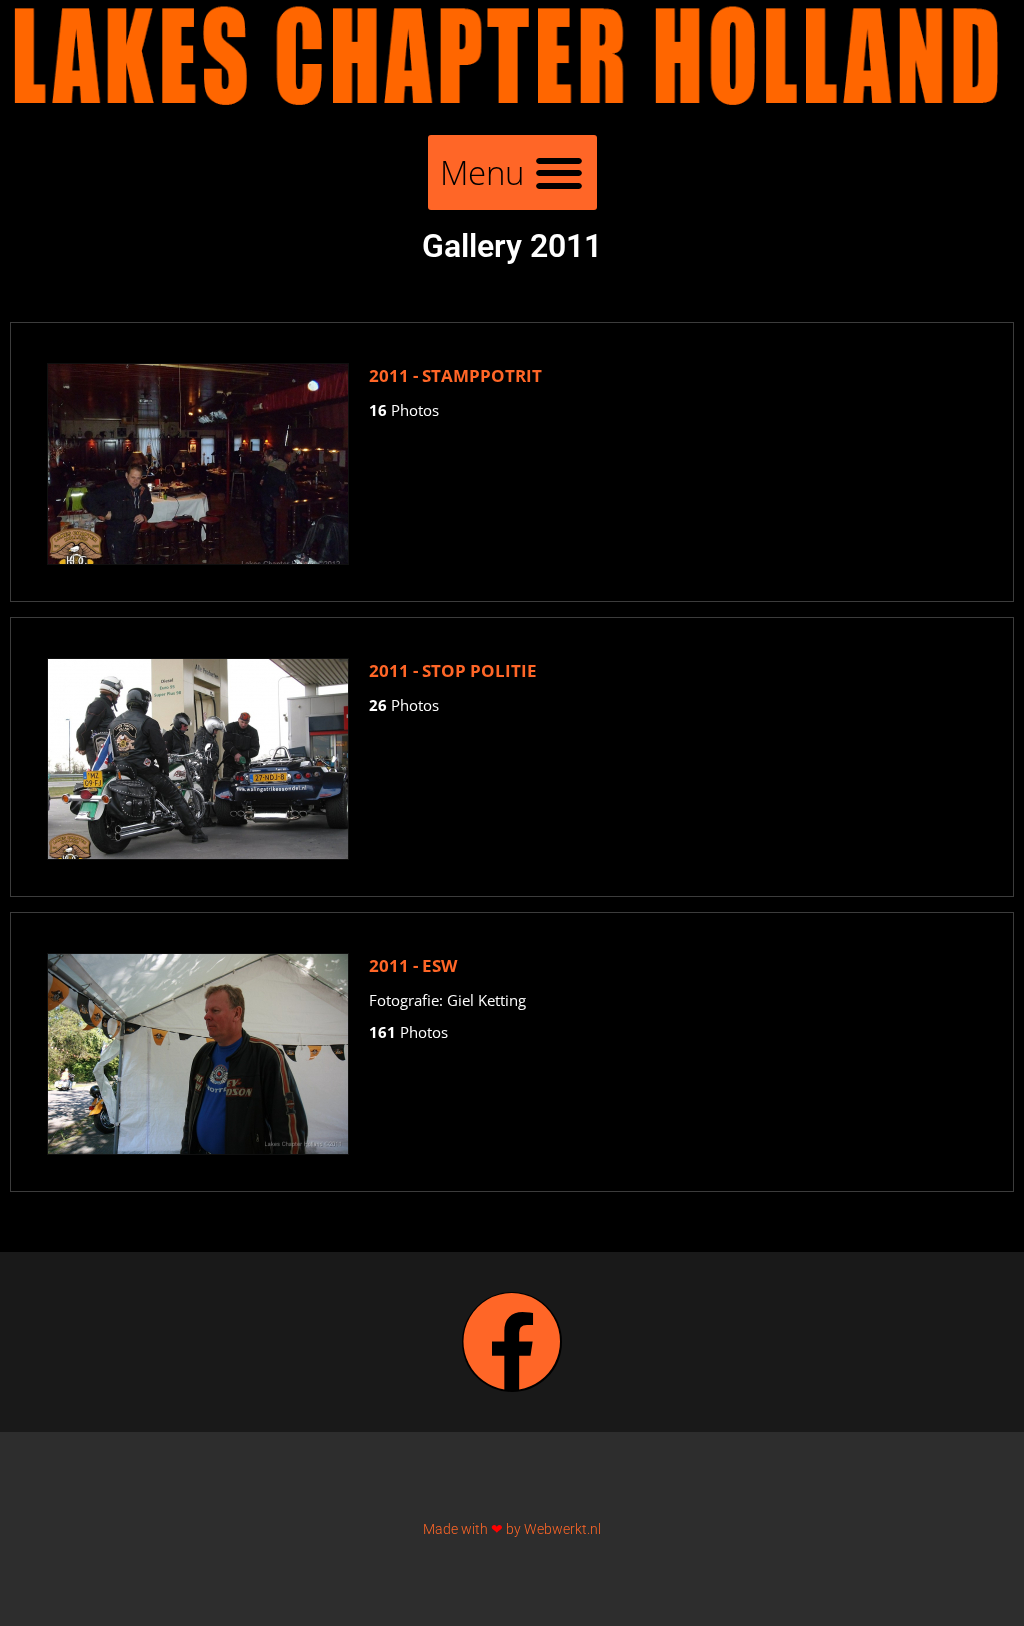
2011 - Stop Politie (453, 670)
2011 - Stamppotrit (455, 375)
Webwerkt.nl (562, 1529)
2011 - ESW (413, 965)
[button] (512, 172)
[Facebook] (512, 1342)
